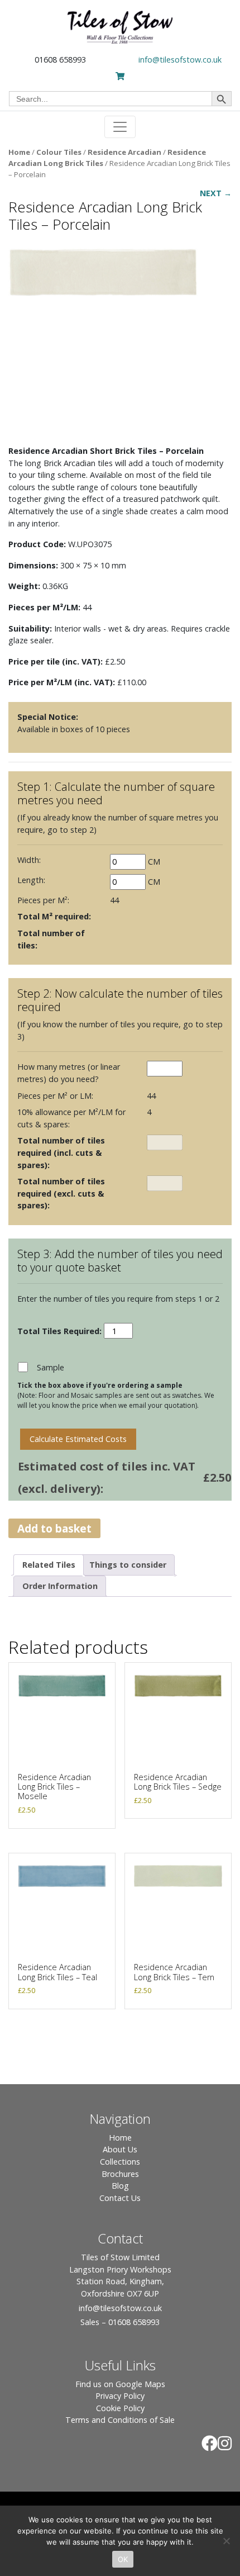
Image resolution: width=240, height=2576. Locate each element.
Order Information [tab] (60, 1586)
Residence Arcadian (124, 152)
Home (19, 152)
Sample (51, 1367)
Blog (120, 2186)
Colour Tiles (59, 152)
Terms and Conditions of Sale (120, 2420)
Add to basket (54, 1528)
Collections (120, 2162)
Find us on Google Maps (120, 2384)
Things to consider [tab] (128, 1565)
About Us (120, 2149)
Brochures (120, 2174)
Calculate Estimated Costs (78, 1439)
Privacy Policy (120, 2396)
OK (123, 2559)
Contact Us (120, 2198)
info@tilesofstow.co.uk (180, 60)
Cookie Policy (120, 2408)
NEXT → (216, 193)
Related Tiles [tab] (49, 1565)
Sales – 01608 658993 (120, 2322)
